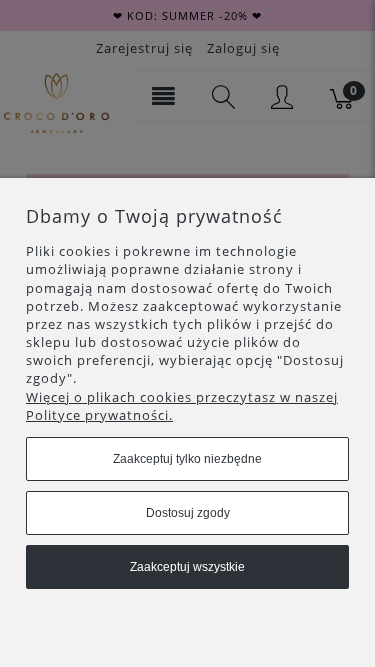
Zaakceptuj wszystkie (187, 567)
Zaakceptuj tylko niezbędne (187, 459)
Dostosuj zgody (188, 513)
